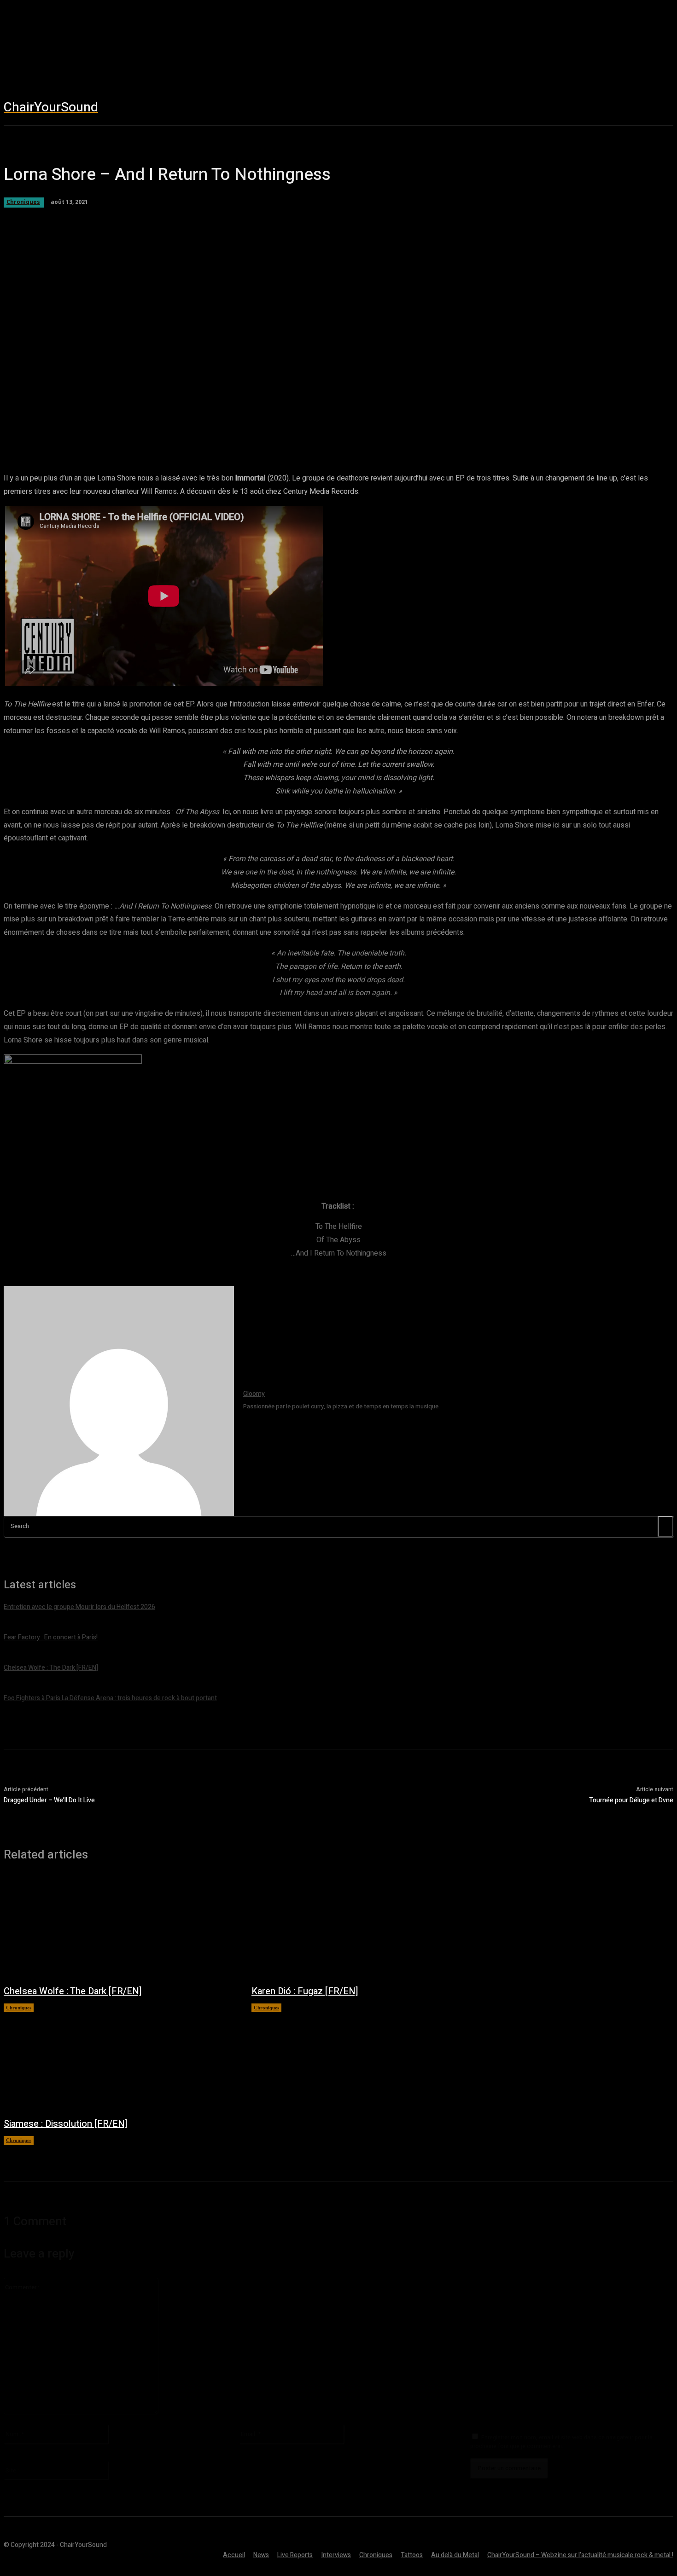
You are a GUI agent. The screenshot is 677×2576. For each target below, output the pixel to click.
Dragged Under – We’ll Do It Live (49, 1800)
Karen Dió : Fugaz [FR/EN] (305, 1991)
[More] (345, 427)
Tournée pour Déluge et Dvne (631, 1800)
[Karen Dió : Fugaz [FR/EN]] (366, 1928)
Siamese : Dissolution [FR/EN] (66, 2124)
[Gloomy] (119, 1401)
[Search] (665, 1526)
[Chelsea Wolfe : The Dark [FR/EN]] (118, 1928)
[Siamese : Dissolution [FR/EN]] (118, 2060)
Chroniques (19, 2008)
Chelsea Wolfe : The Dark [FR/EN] (73, 1991)
